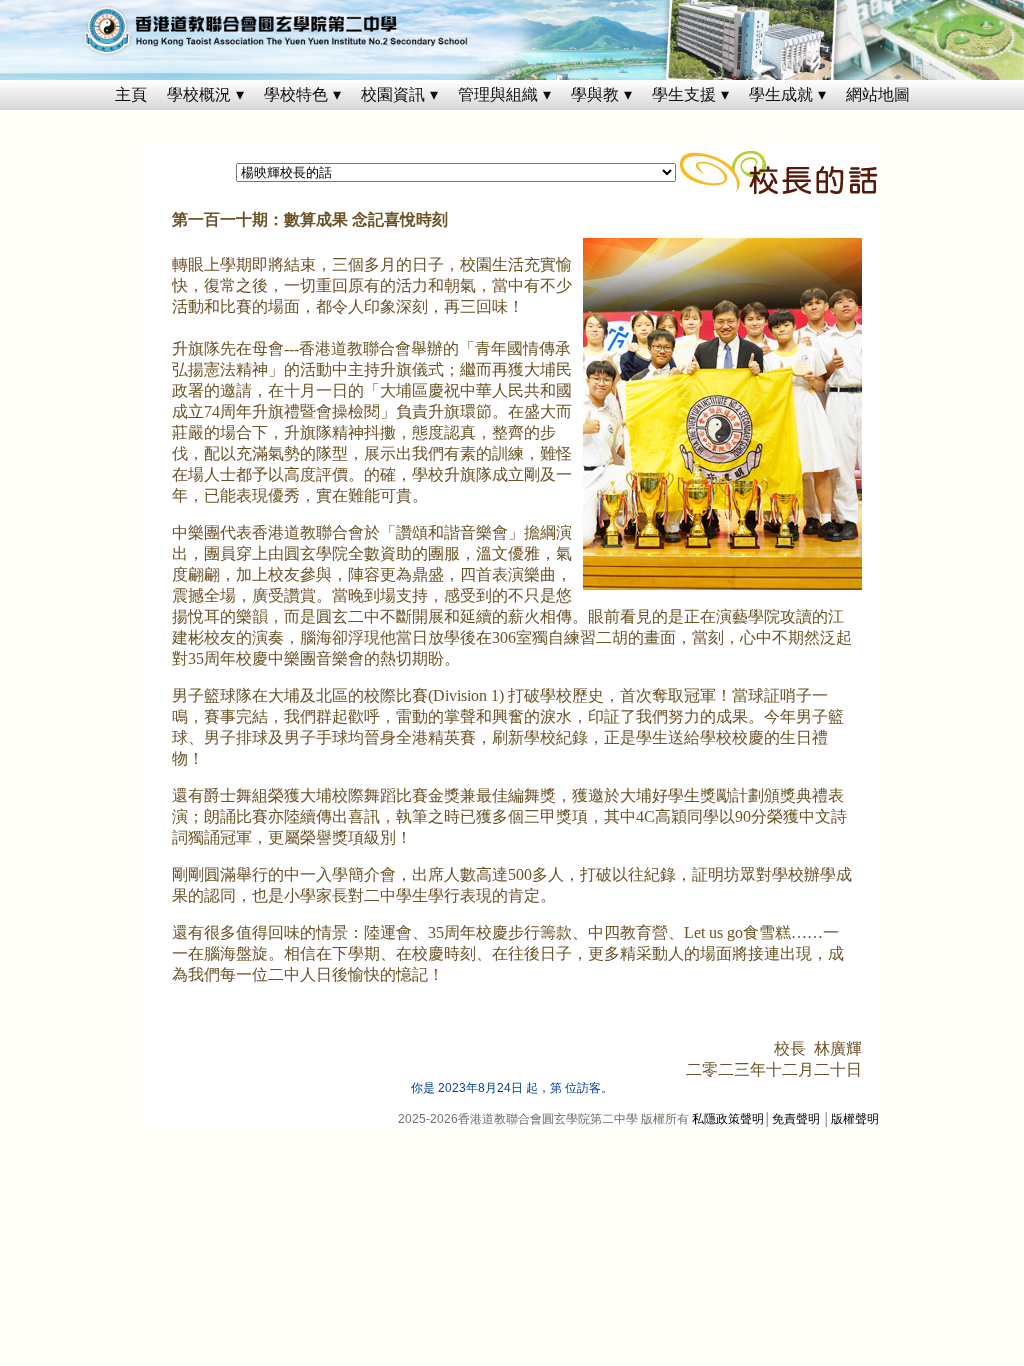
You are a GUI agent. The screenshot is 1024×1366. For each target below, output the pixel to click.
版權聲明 (855, 1119)
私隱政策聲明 (728, 1119)
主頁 (131, 94)
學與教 (595, 94)
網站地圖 (878, 94)
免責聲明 (796, 1119)
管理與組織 (498, 94)
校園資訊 (393, 94)
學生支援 (684, 94)
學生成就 (781, 94)
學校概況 (199, 94)
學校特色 (296, 94)
